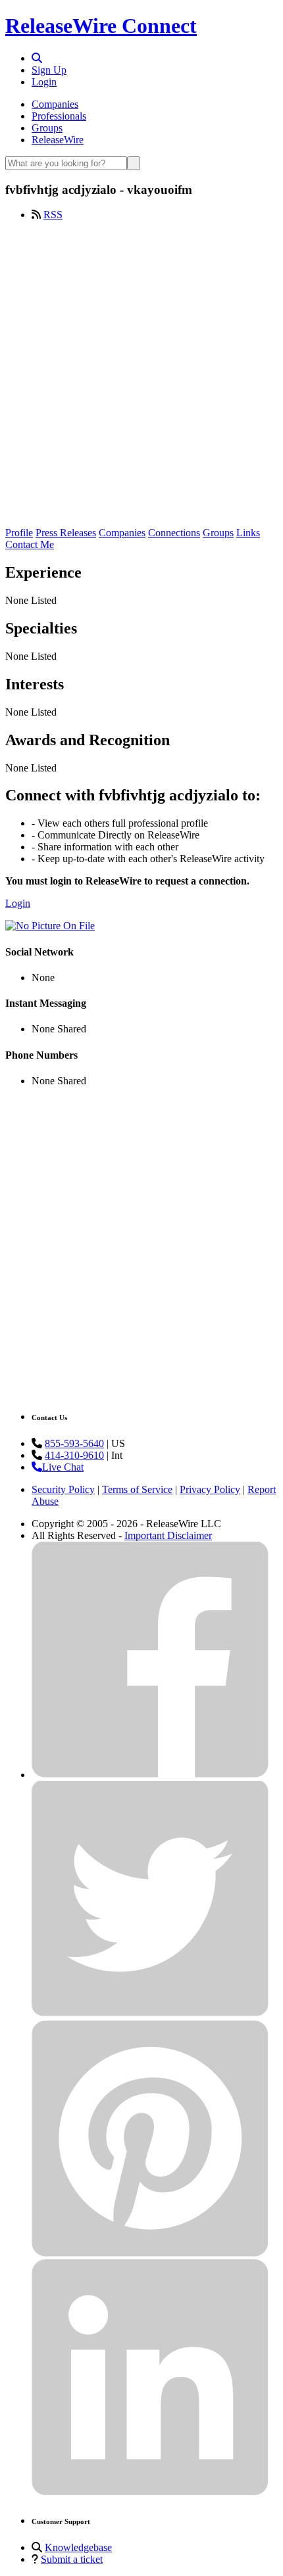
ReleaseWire (58, 140)
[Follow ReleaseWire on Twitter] (150, 2014)
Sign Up (49, 70)
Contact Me (30, 544)
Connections (174, 533)
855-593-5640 (74, 1443)
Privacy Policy (210, 1489)
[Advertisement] (141, 373)
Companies (55, 104)
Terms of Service (137, 1489)
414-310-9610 (74, 1455)
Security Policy (63, 1489)
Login (44, 82)
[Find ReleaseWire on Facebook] (150, 1775)
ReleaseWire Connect (101, 26)
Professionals (59, 116)
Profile (19, 533)
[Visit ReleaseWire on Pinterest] (150, 2253)
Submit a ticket (72, 2559)
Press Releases (66, 533)
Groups (47, 128)
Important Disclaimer (168, 1535)
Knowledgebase (78, 2547)
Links (248, 533)
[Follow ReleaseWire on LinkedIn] (150, 2492)
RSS (53, 215)
